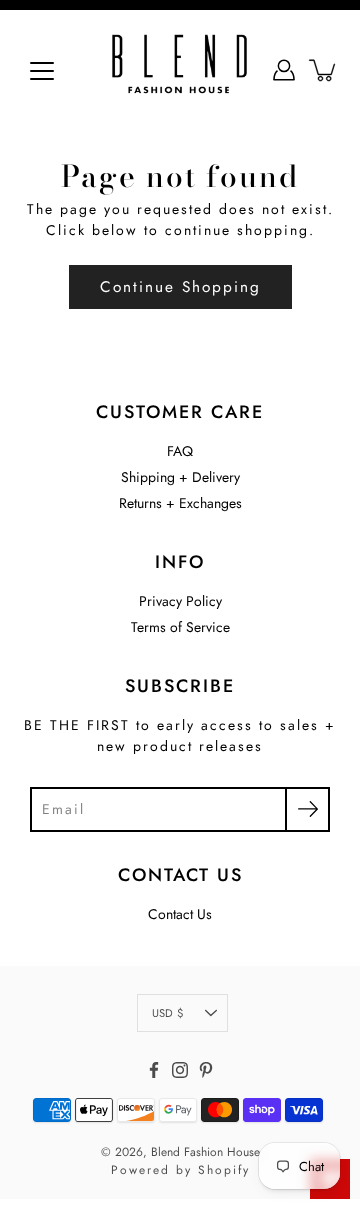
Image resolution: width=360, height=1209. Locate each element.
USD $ (167, 1013)
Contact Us (180, 914)
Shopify (224, 1170)
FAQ (180, 451)
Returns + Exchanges (180, 503)
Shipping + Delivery (180, 477)
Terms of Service (180, 627)
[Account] (284, 70)
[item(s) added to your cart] (324, 70)
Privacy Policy (180, 601)
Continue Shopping (180, 287)
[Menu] (42, 71)
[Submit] (307, 809)
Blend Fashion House (205, 1152)
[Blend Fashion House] (180, 70)
